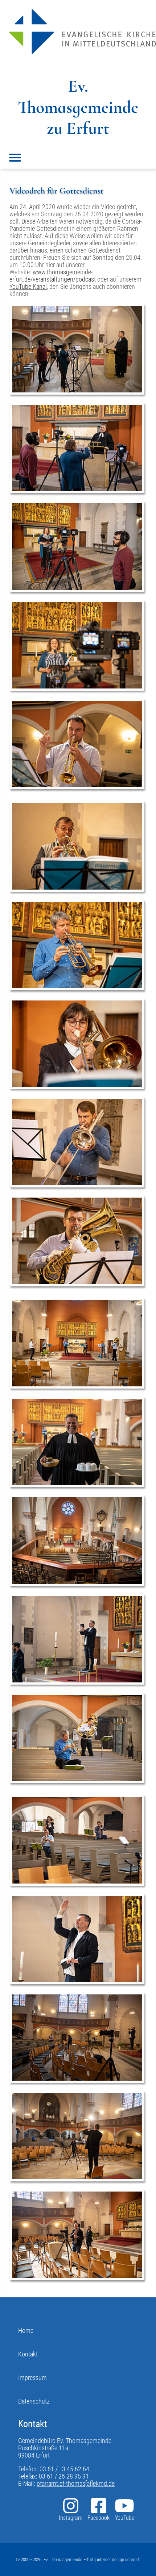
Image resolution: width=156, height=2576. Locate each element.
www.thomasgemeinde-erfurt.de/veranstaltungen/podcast (53, 276)
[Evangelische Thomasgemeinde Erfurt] (83, 32)
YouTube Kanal (28, 287)
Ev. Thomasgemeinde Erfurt (69, 2560)
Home (26, 2331)
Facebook (98, 2518)
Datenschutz (34, 2401)
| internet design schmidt (117, 2560)
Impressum (32, 2378)
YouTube (125, 2518)
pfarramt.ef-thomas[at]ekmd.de (76, 2484)
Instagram (71, 2518)
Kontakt (28, 2354)
